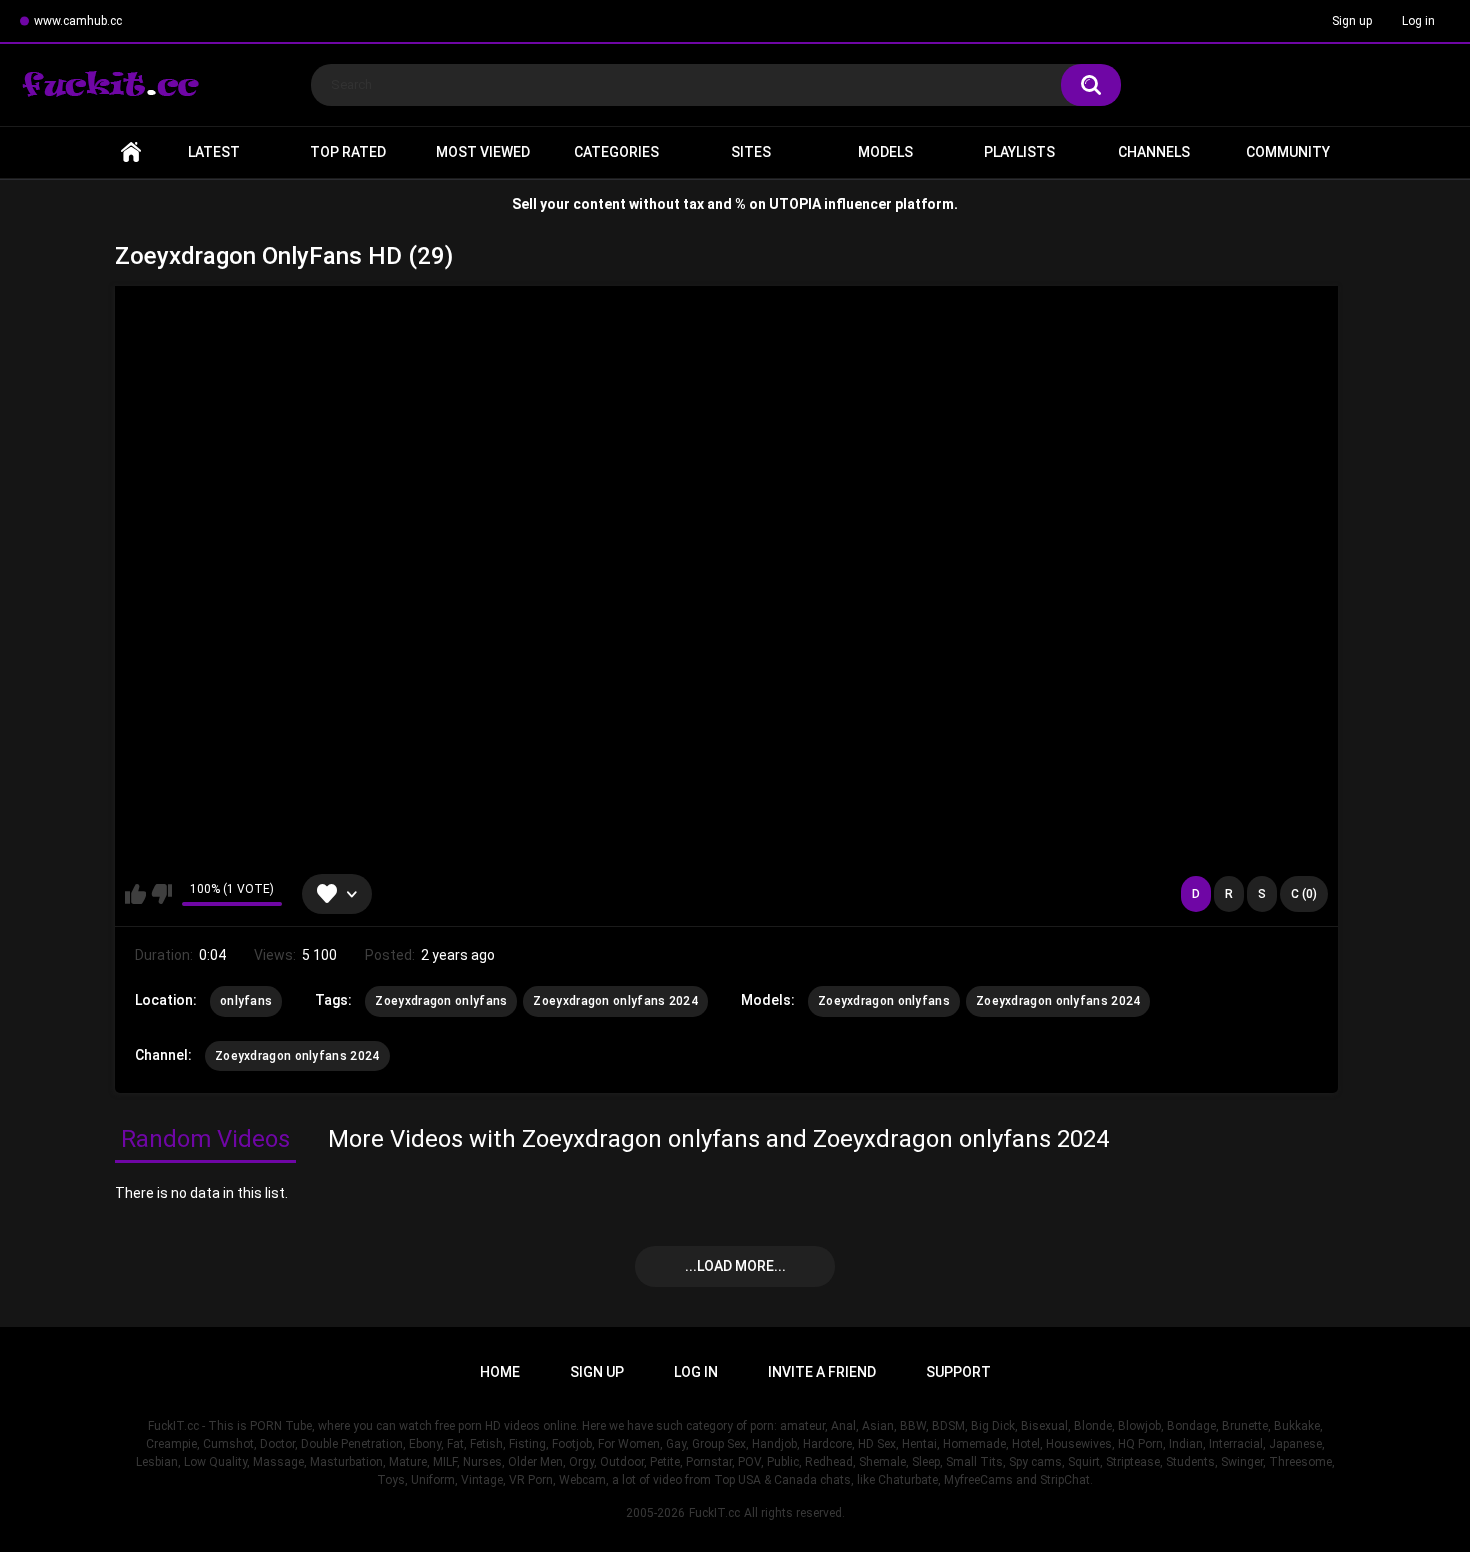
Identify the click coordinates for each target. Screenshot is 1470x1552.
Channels (1154, 152)
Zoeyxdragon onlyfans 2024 (615, 1001)
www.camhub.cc (78, 21)
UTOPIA (795, 204)
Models (885, 152)
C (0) (1304, 894)
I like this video (135, 894)
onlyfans (246, 1001)
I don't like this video (161, 894)
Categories (616, 152)
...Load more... (735, 1266)
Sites (751, 152)
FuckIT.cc (714, 1513)
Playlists (1019, 152)
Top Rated (348, 152)
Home (131, 152)
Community (1288, 152)
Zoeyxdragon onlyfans (441, 1001)
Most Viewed (483, 152)
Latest (214, 152)
